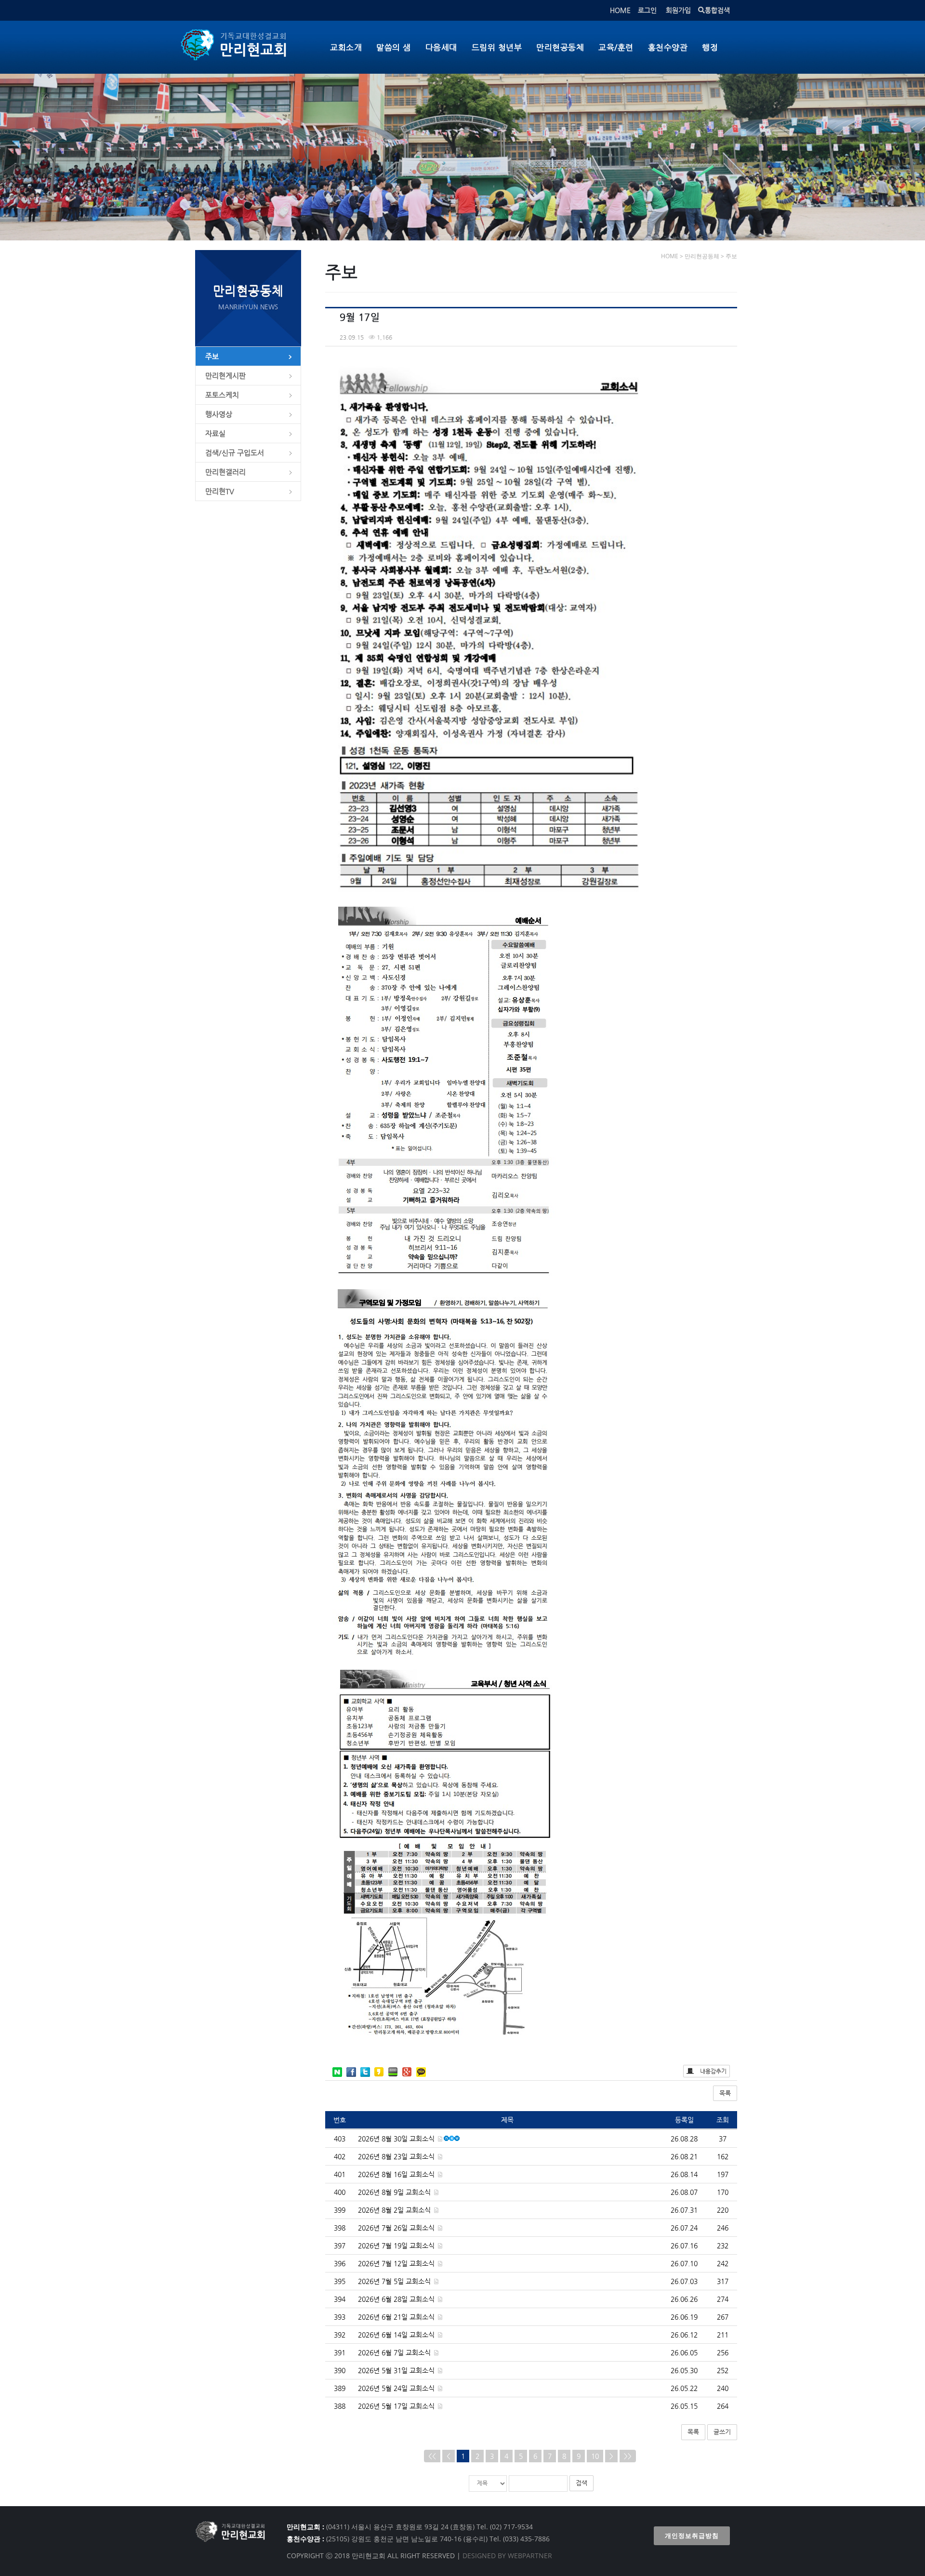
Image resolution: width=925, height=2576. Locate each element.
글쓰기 (722, 2432)
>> (628, 2456)
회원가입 (678, 10)
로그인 (647, 10)
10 (595, 2456)
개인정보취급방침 (692, 2536)
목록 (725, 2093)
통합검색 (717, 10)
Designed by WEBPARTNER (506, 2556)
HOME (620, 10)
